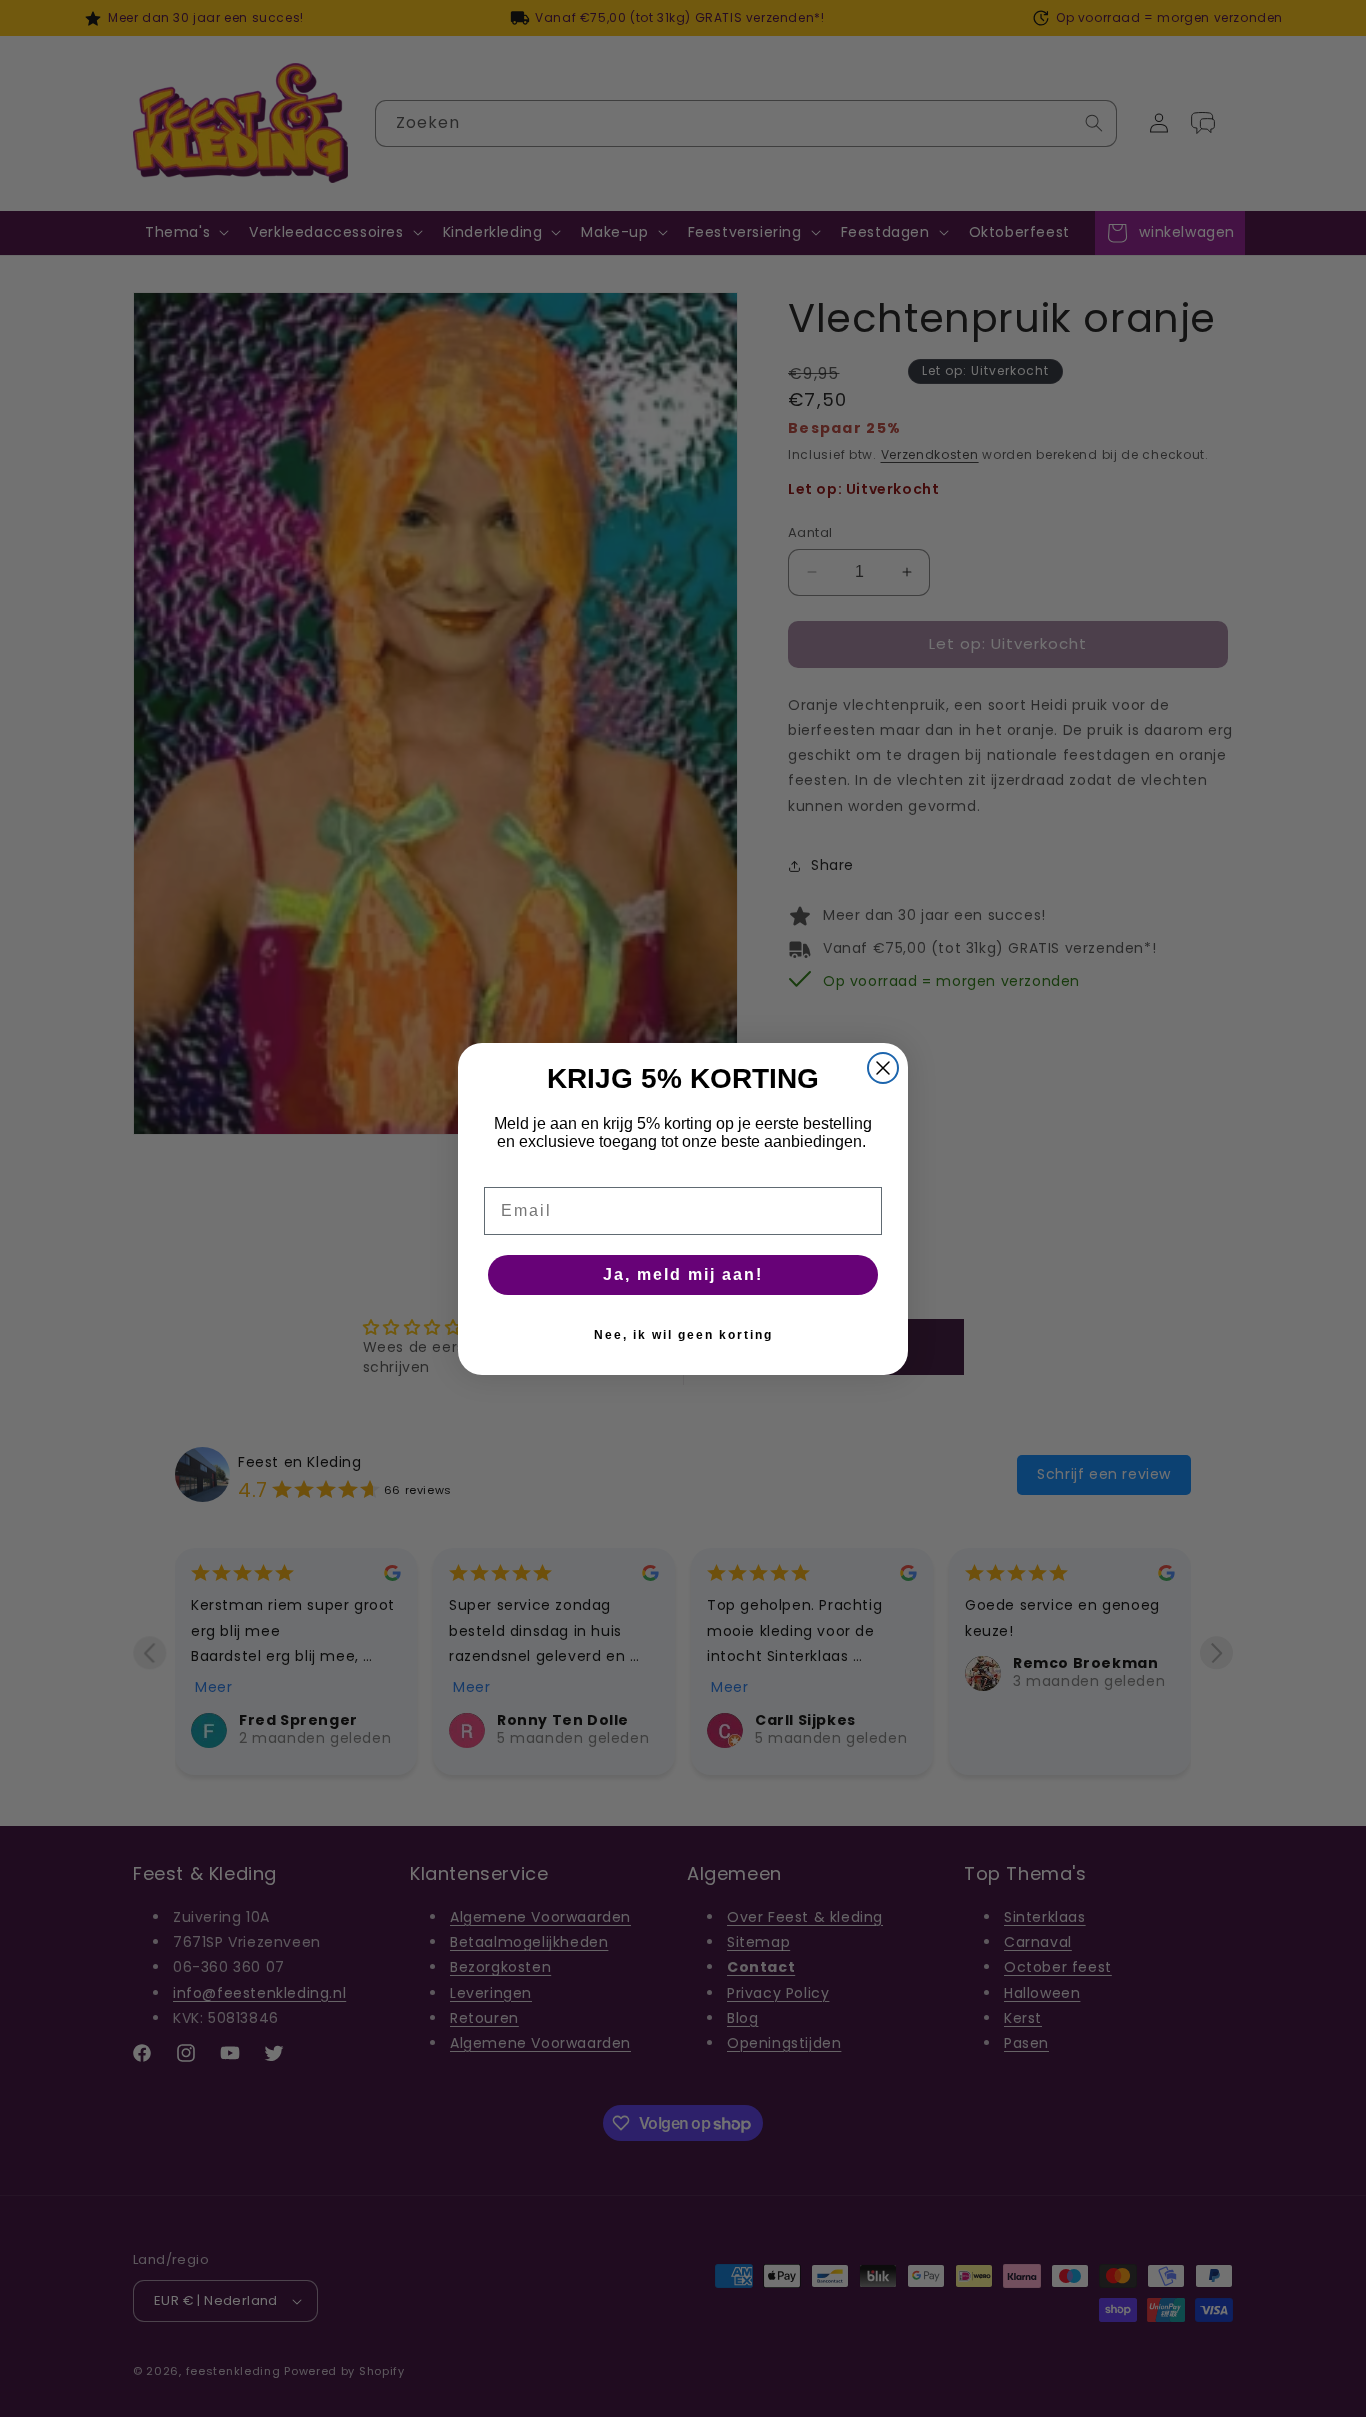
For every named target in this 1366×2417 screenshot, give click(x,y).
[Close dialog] (883, 1068)
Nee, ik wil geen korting (683, 1335)
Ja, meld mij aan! (683, 1274)
